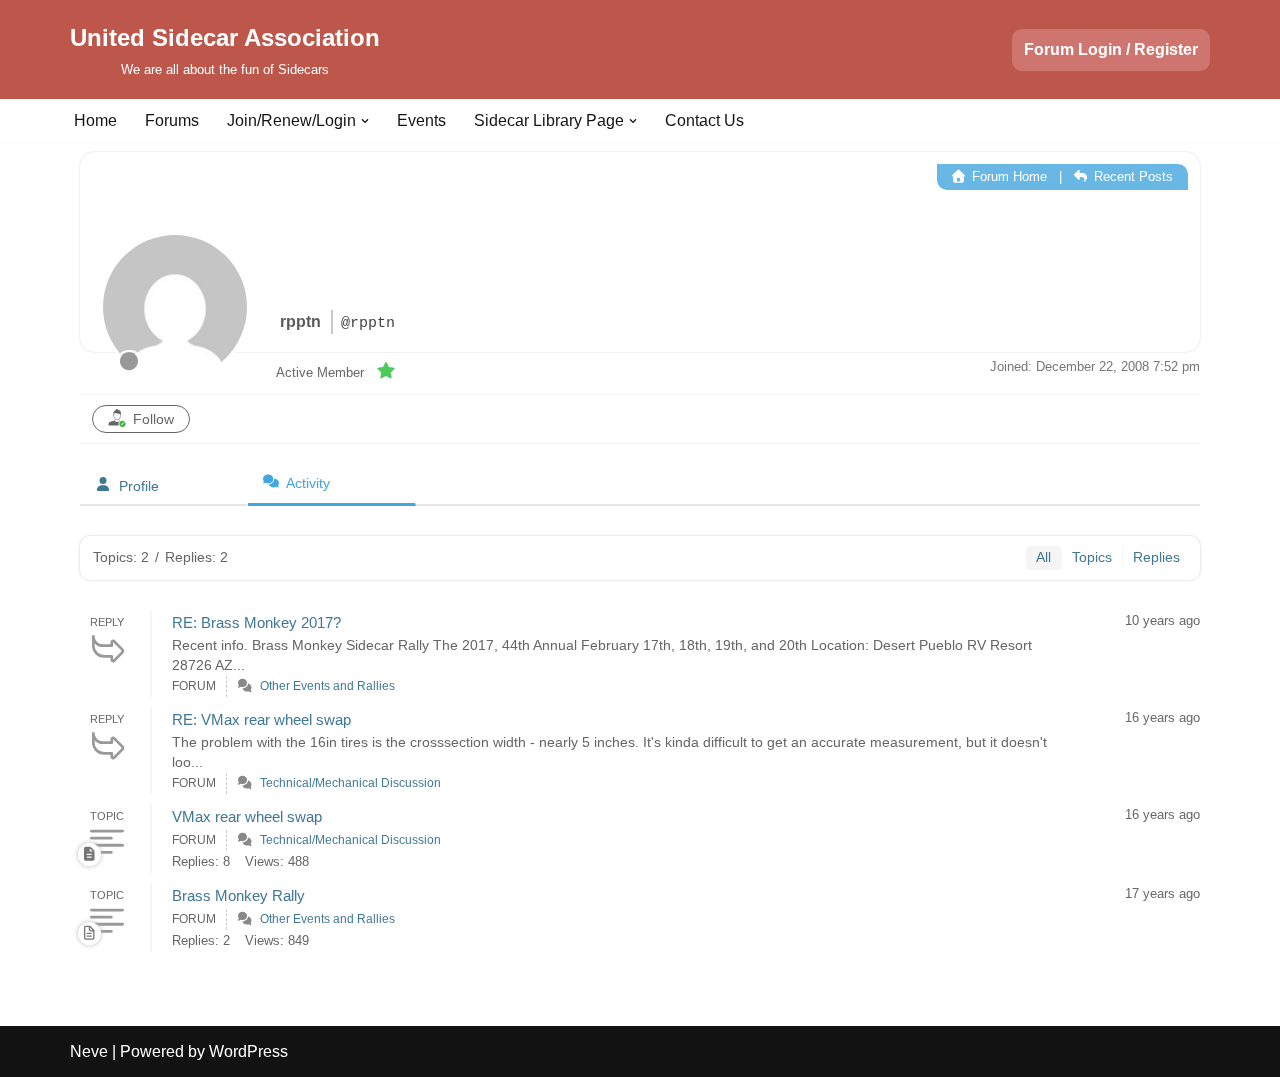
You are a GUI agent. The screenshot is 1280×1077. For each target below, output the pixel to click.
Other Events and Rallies (327, 686)
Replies (1156, 557)
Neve (89, 1051)
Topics (1092, 557)
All (1043, 557)
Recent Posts (1131, 176)
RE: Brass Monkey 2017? (256, 622)
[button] (365, 121)
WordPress (248, 1051)
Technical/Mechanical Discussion (350, 783)
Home (95, 120)
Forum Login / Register (1111, 49)
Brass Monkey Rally (238, 895)
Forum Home (1007, 176)
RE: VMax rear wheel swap (261, 719)
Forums (172, 120)
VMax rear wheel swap (247, 816)
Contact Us (704, 120)
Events (421, 120)
